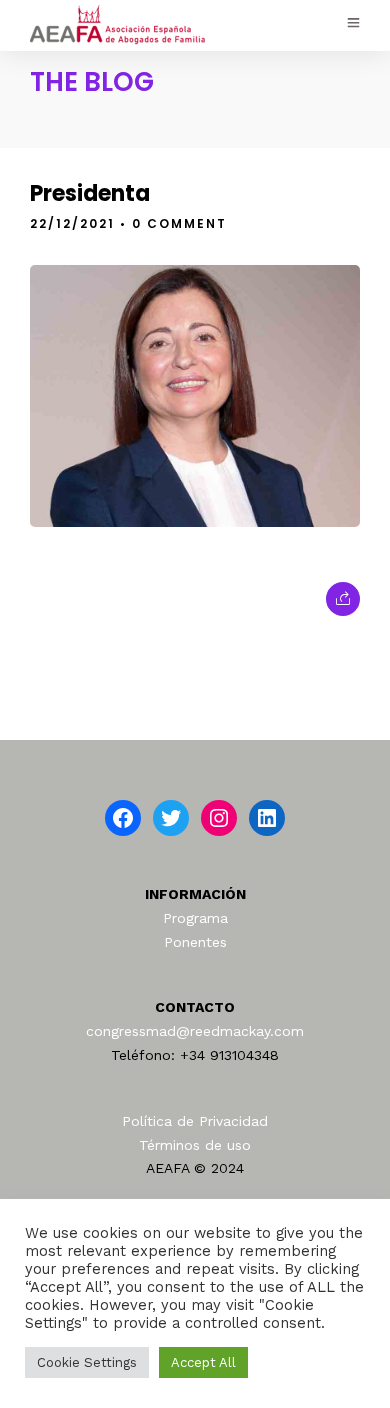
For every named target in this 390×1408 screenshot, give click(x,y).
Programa (195, 918)
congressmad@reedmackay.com (195, 1031)
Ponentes (195, 942)
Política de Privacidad (195, 1121)
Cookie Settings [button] (87, 1362)
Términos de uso (195, 1145)
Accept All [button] (203, 1362)
